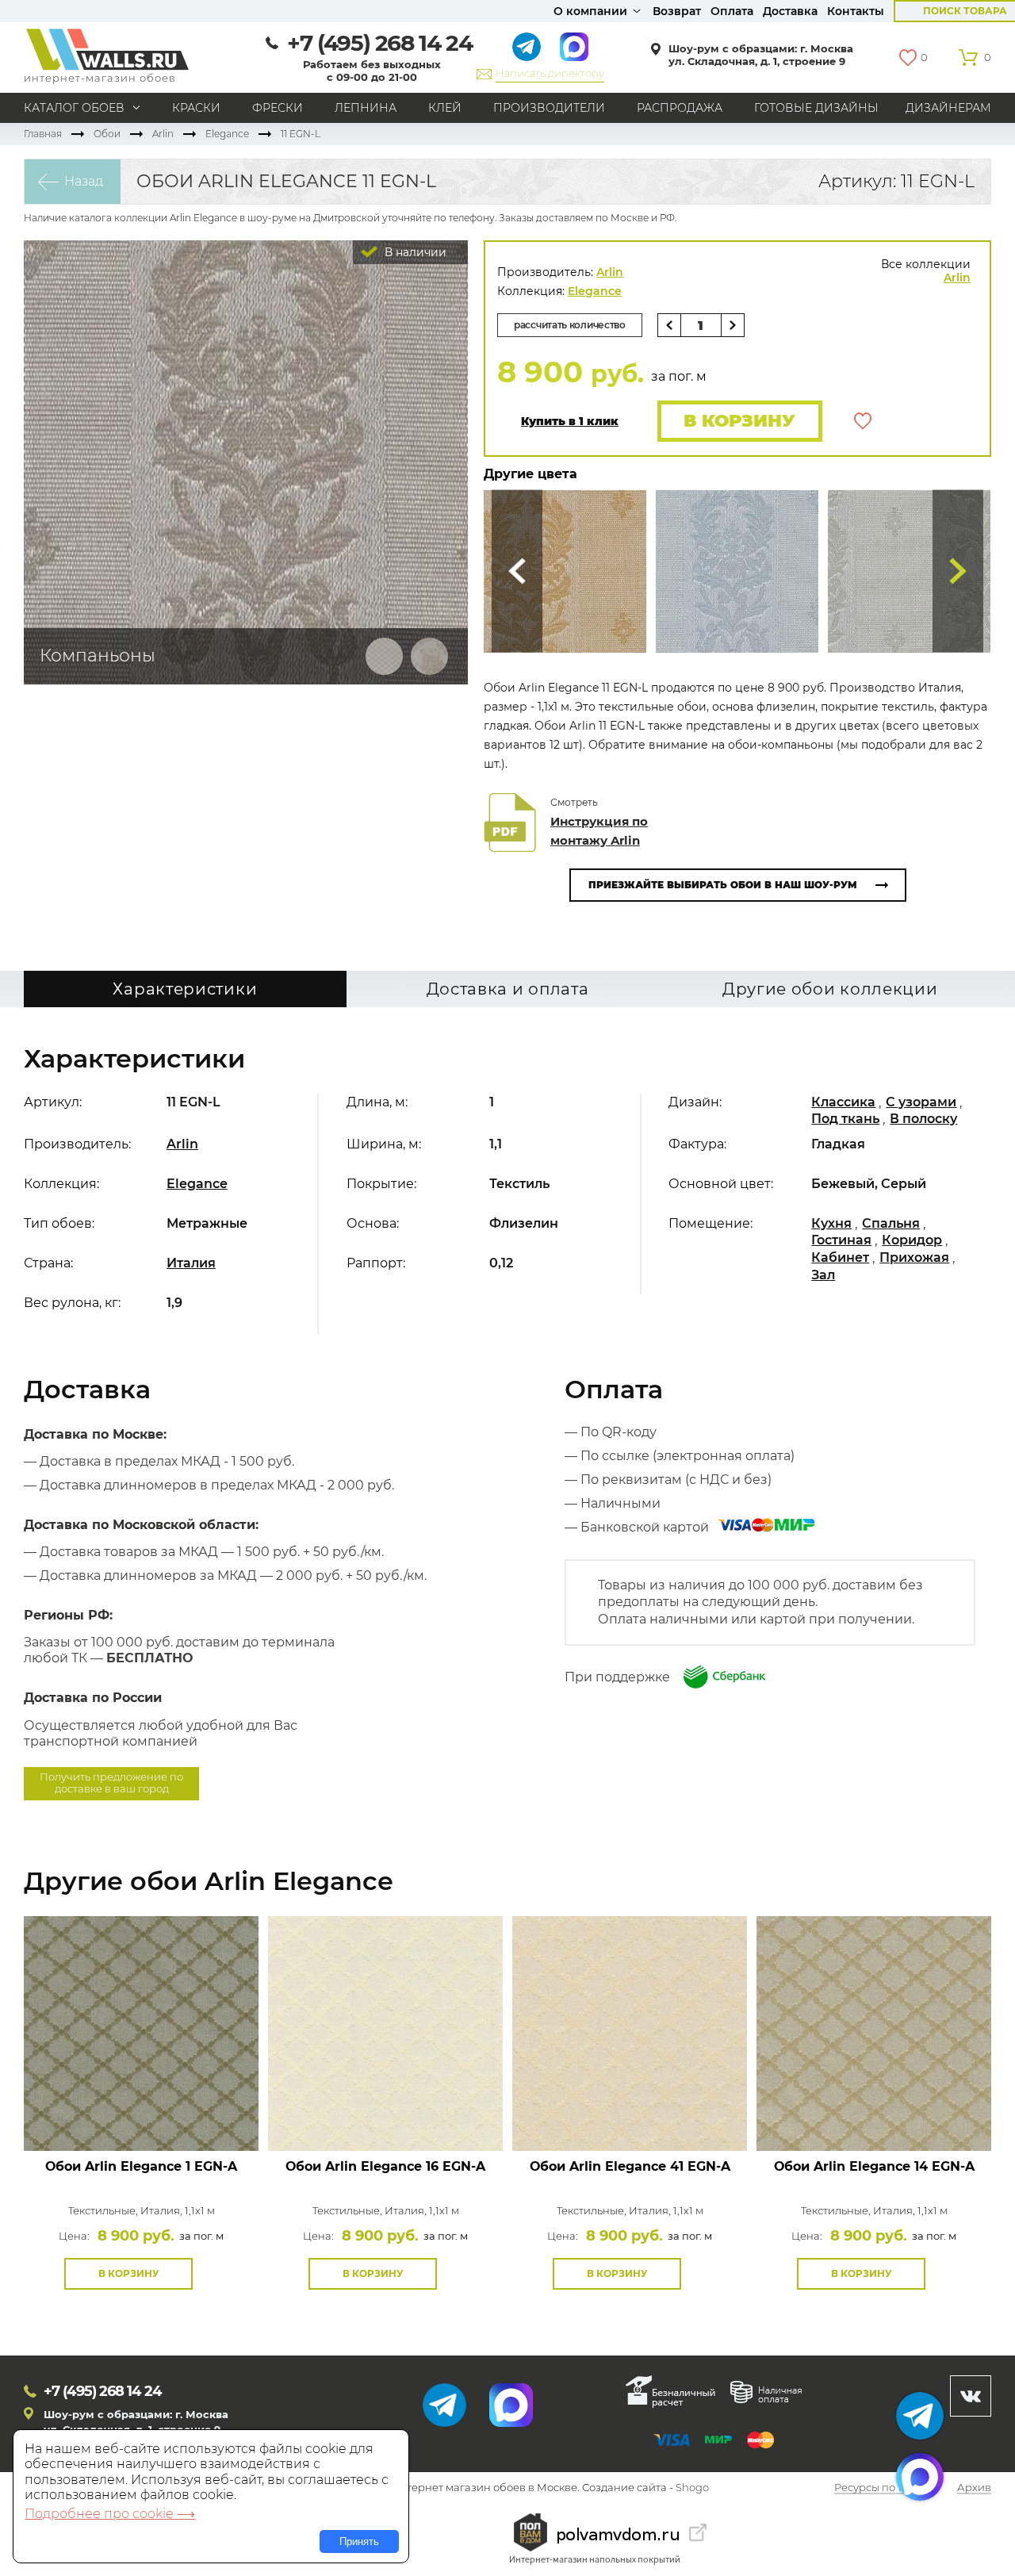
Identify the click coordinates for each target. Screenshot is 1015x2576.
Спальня (891, 1223)
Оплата (732, 11)
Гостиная (841, 1240)
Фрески (278, 108)
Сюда (517, 571)
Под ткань (845, 1119)
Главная (43, 134)
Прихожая (914, 1257)
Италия (191, 1263)
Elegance (227, 134)
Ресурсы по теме (879, 2488)
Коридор (912, 1240)
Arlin (163, 134)
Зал (823, 1275)
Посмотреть (142, 2115)
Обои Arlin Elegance (141, 2166)
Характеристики (185, 989)
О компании (590, 11)
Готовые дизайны (816, 108)
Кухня (831, 1223)
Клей (445, 108)
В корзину (739, 421)
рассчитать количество (570, 325)
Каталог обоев (74, 108)
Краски (196, 108)
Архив (974, 2488)
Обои (107, 134)
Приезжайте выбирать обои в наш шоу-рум (723, 885)
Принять (359, 2541)
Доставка (790, 11)
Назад (84, 181)
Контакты (856, 11)
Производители (549, 108)
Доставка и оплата (508, 989)
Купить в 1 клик (570, 422)
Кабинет (840, 1257)
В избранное (863, 421)
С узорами (921, 1102)
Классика (843, 1102)
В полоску (923, 1119)
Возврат (677, 11)
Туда (958, 571)
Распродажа (680, 108)
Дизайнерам (948, 108)
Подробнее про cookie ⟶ (110, 2514)
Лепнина (366, 108)
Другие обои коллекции (830, 989)
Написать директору (550, 73)
